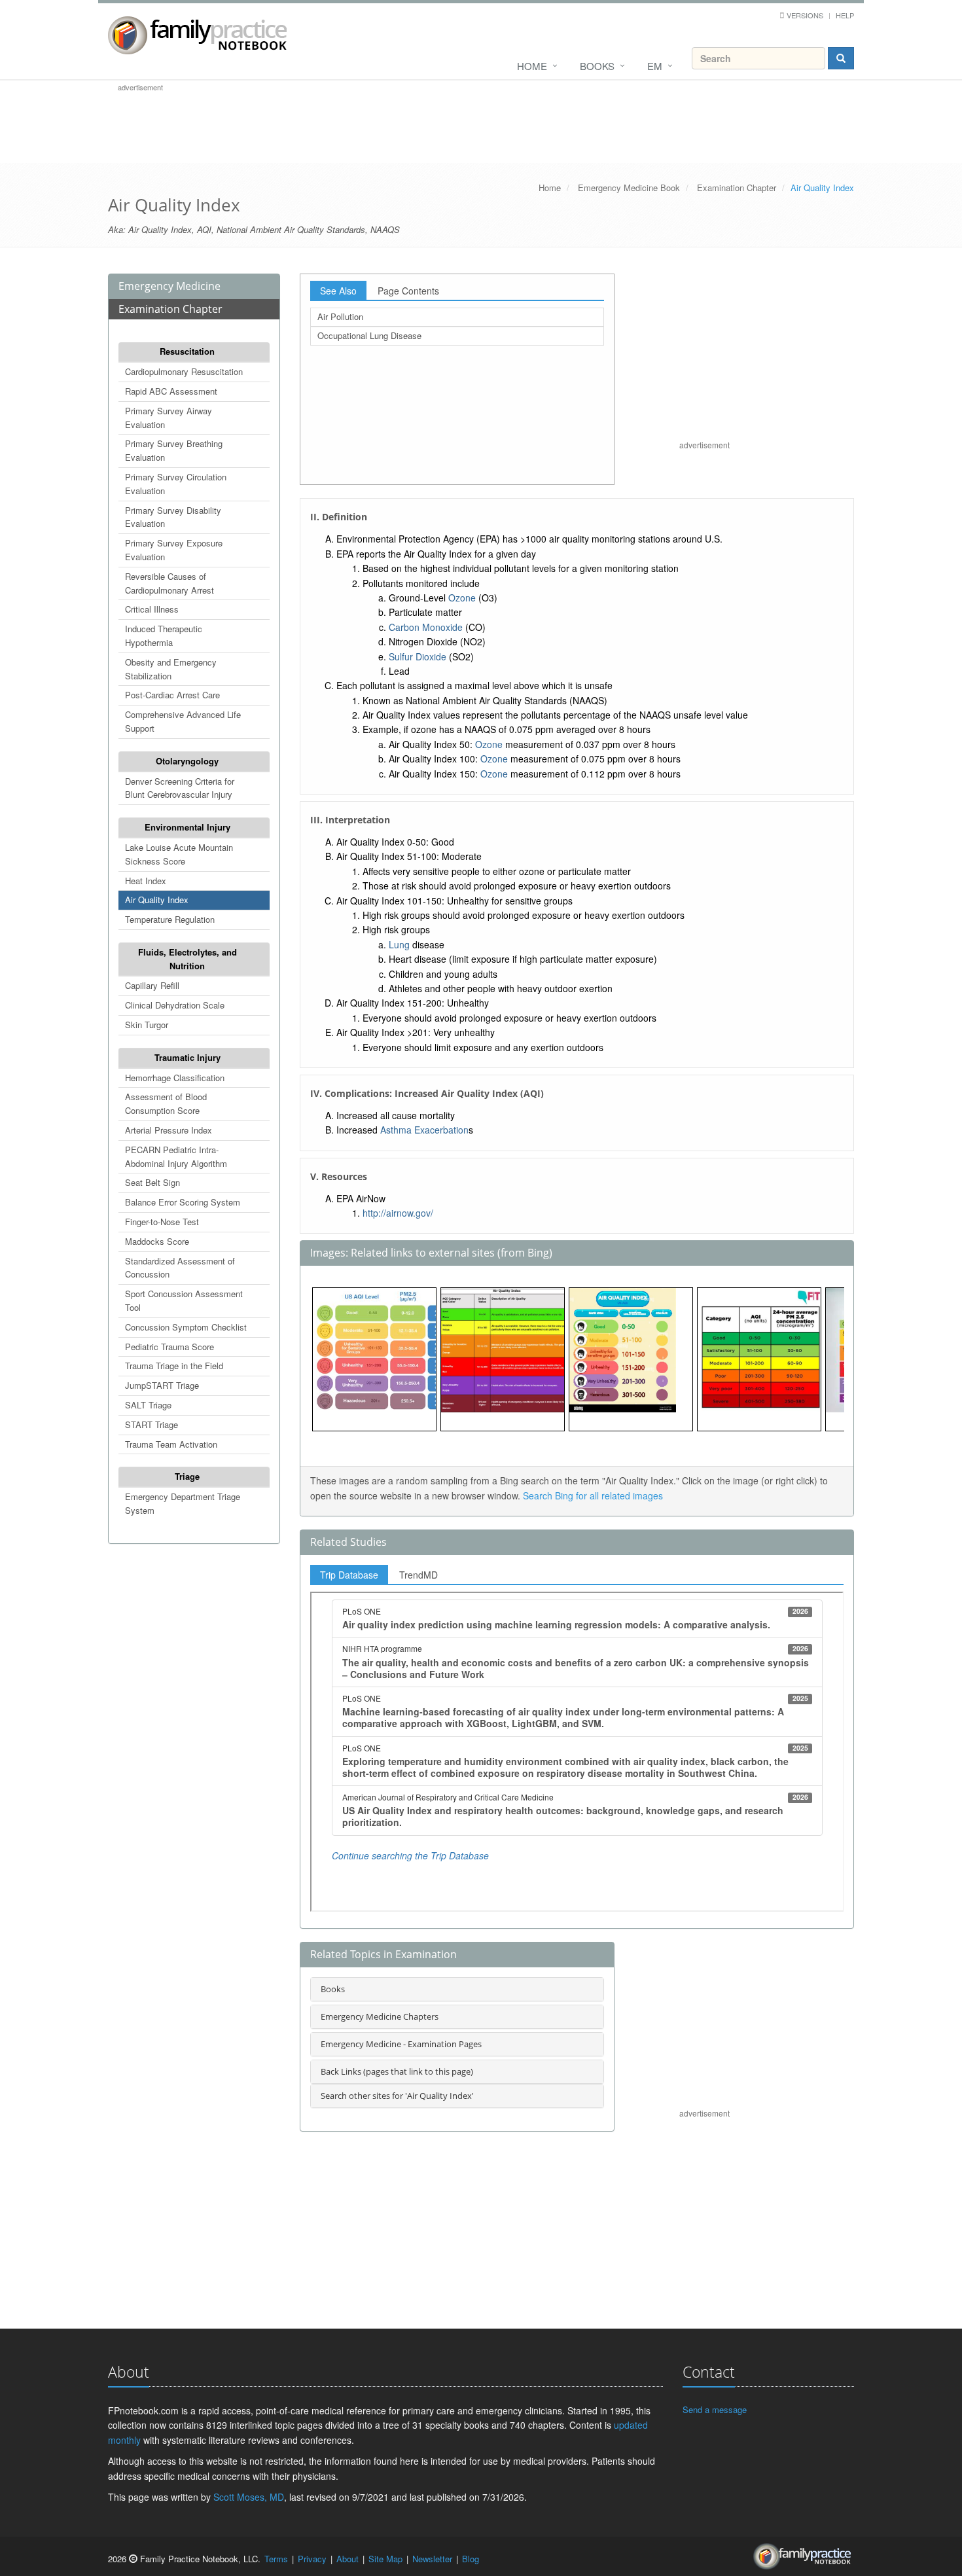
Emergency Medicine (169, 286)
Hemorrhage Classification (175, 1078)
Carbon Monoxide (426, 627)
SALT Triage (148, 1405)
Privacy (312, 2559)
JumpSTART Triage (162, 1385)
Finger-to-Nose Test (162, 1222)
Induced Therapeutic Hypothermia (164, 635)
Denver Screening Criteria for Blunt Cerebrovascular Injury (180, 788)
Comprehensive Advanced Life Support (183, 721)
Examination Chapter (737, 188)
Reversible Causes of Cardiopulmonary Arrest (169, 583)
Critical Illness (152, 609)
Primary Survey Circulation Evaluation (176, 484)
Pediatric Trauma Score (169, 1347)
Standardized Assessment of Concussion (180, 1268)
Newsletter (432, 2559)
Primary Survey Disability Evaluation (173, 517)
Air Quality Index (157, 900)
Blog (471, 2559)
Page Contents (408, 291)
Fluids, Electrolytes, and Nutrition (187, 959)
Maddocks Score (157, 1241)
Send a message (715, 2409)
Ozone (462, 598)
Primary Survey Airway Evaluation (169, 418)
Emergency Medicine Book (629, 188)
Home (532, 66)
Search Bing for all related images (593, 1495)
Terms (276, 2559)
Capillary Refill (152, 985)
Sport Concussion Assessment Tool (184, 1300)
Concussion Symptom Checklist (186, 1327)
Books (597, 66)
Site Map (385, 2559)
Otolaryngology (187, 761)
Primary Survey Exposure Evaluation (174, 550)
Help (845, 15)
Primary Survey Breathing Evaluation (174, 450)
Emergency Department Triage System (183, 1503)
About (347, 2559)
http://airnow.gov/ (398, 1213)
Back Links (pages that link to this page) (397, 2071)
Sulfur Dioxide (418, 656)
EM (655, 66)
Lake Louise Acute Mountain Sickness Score (179, 854)
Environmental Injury (187, 827)
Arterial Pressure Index (169, 1130)
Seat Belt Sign (152, 1182)
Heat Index (146, 881)
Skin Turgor (147, 1025)
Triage (187, 1476)
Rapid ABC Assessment (171, 391)
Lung (399, 944)
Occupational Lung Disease (369, 335)
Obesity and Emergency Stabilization (171, 669)
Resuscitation (187, 351)
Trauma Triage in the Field (174, 1366)
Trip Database (349, 1575)
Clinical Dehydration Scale (175, 1005)
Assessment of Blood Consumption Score (166, 1103)
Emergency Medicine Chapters (380, 2016)
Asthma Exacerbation (424, 1130)
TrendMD (419, 1575)
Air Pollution (340, 316)
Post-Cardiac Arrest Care (172, 695)
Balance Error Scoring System (183, 1202)
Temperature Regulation (170, 919)
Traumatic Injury (187, 1057)
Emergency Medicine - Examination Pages (401, 2044)
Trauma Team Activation (171, 1444)
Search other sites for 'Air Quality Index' (397, 2096)
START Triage (151, 1424)
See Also (338, 291)
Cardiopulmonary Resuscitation (184, 371)
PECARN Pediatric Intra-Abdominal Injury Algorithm (176, 1156)
